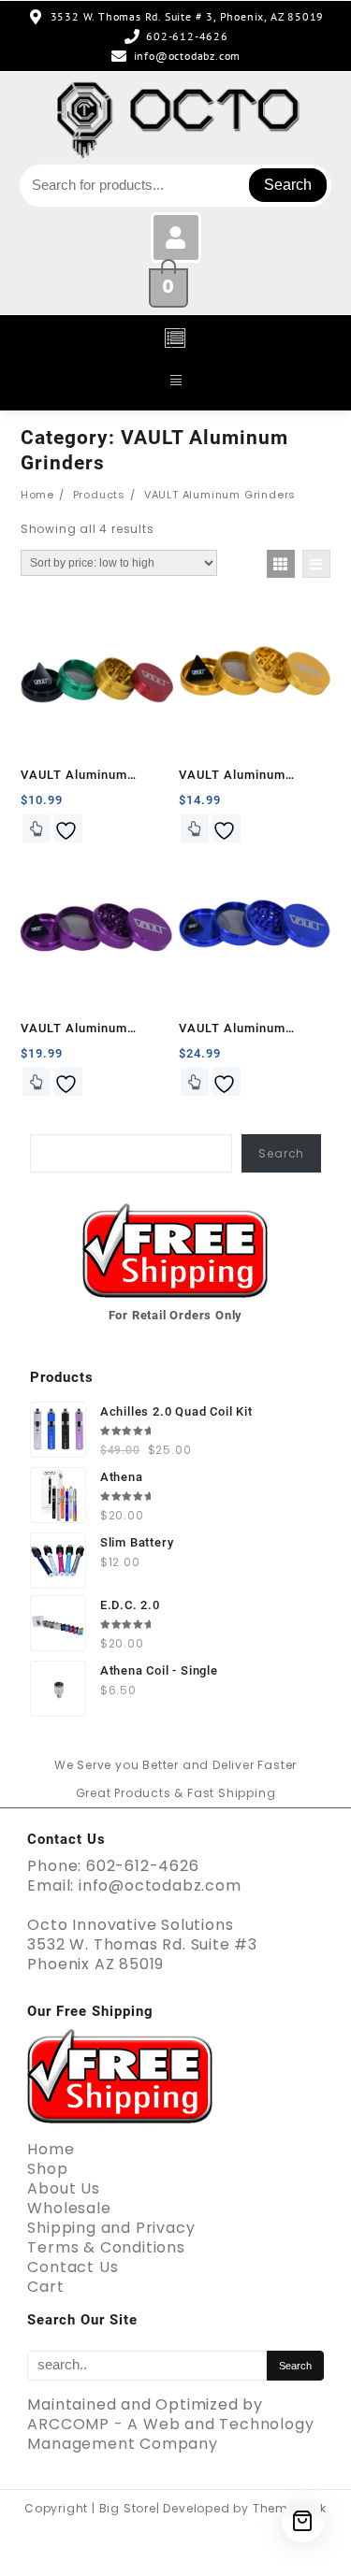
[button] (175, 339)
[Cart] (303, 2521)
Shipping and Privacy (111, 2228)
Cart (45, 2287)
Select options (37, 828)
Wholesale (69, 2208)
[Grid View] (281, 564)
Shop (47, 2169)
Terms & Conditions (106, 2247)
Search (288, 185)
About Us (63, 2188)
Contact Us (73, 2267)
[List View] (316, 564)
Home (51, 2149)
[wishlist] (68, 828)
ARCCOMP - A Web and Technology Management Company (170, 2434)
